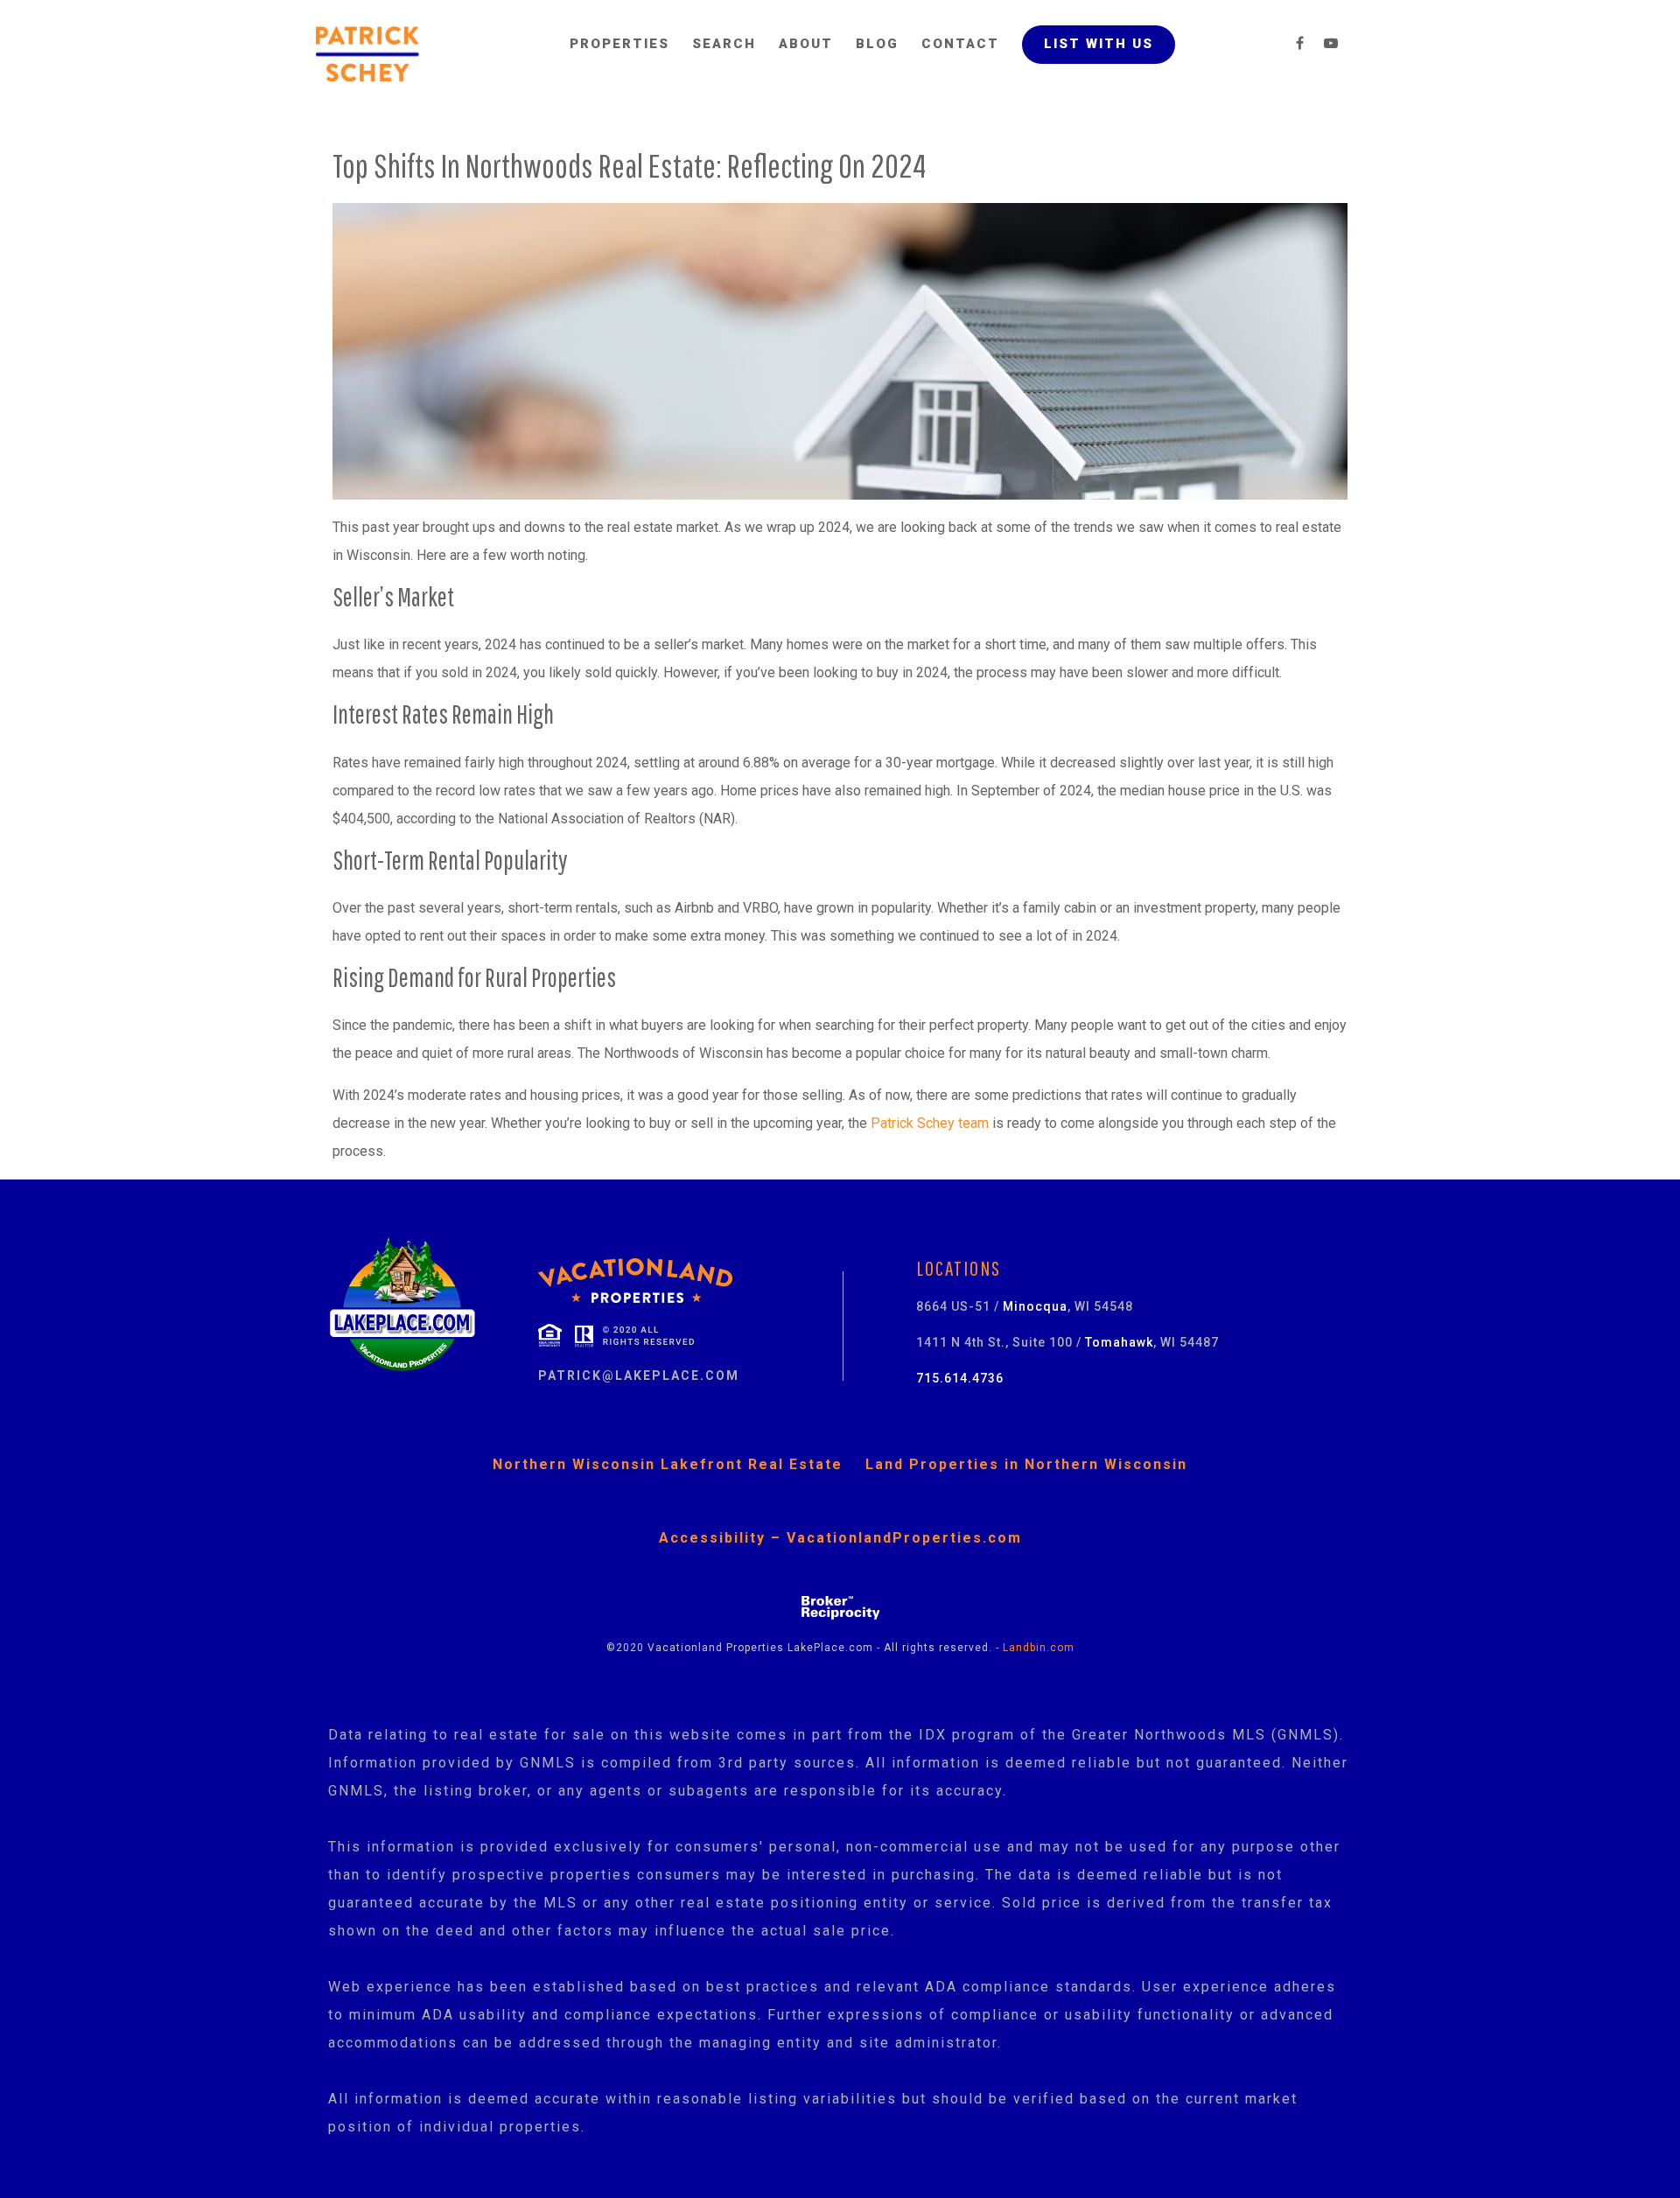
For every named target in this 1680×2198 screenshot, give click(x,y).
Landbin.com (1039, 1648)
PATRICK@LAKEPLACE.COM (639, 1375)
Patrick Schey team (930, 1123)
